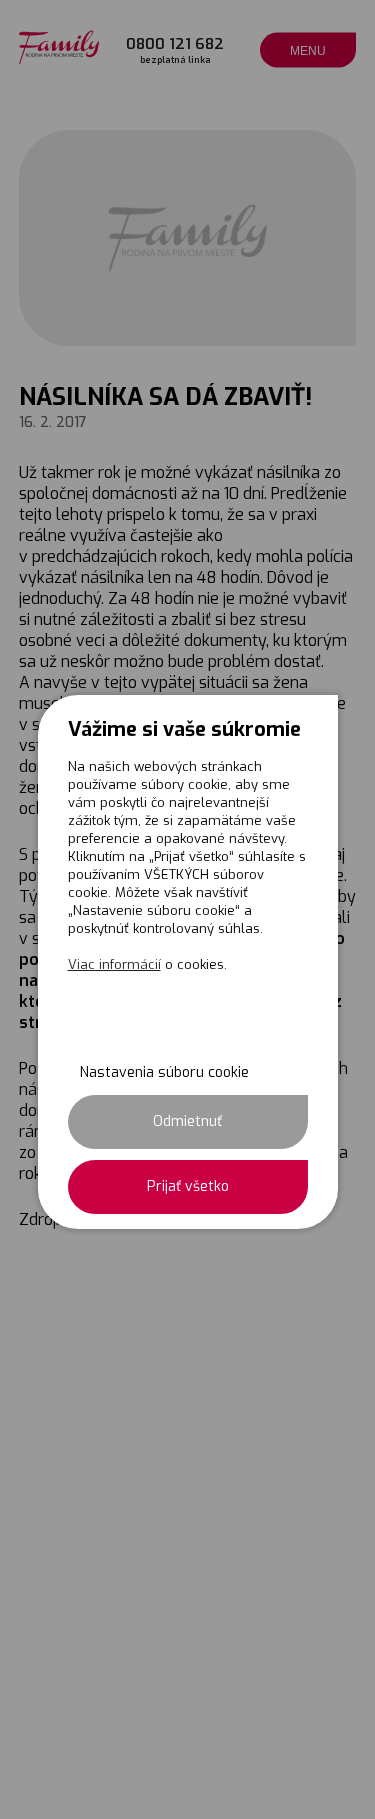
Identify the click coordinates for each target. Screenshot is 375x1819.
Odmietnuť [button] (187, 1121)
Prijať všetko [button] (188, 1186)
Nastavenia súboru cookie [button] (164, 1072)
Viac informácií (114, 964)
